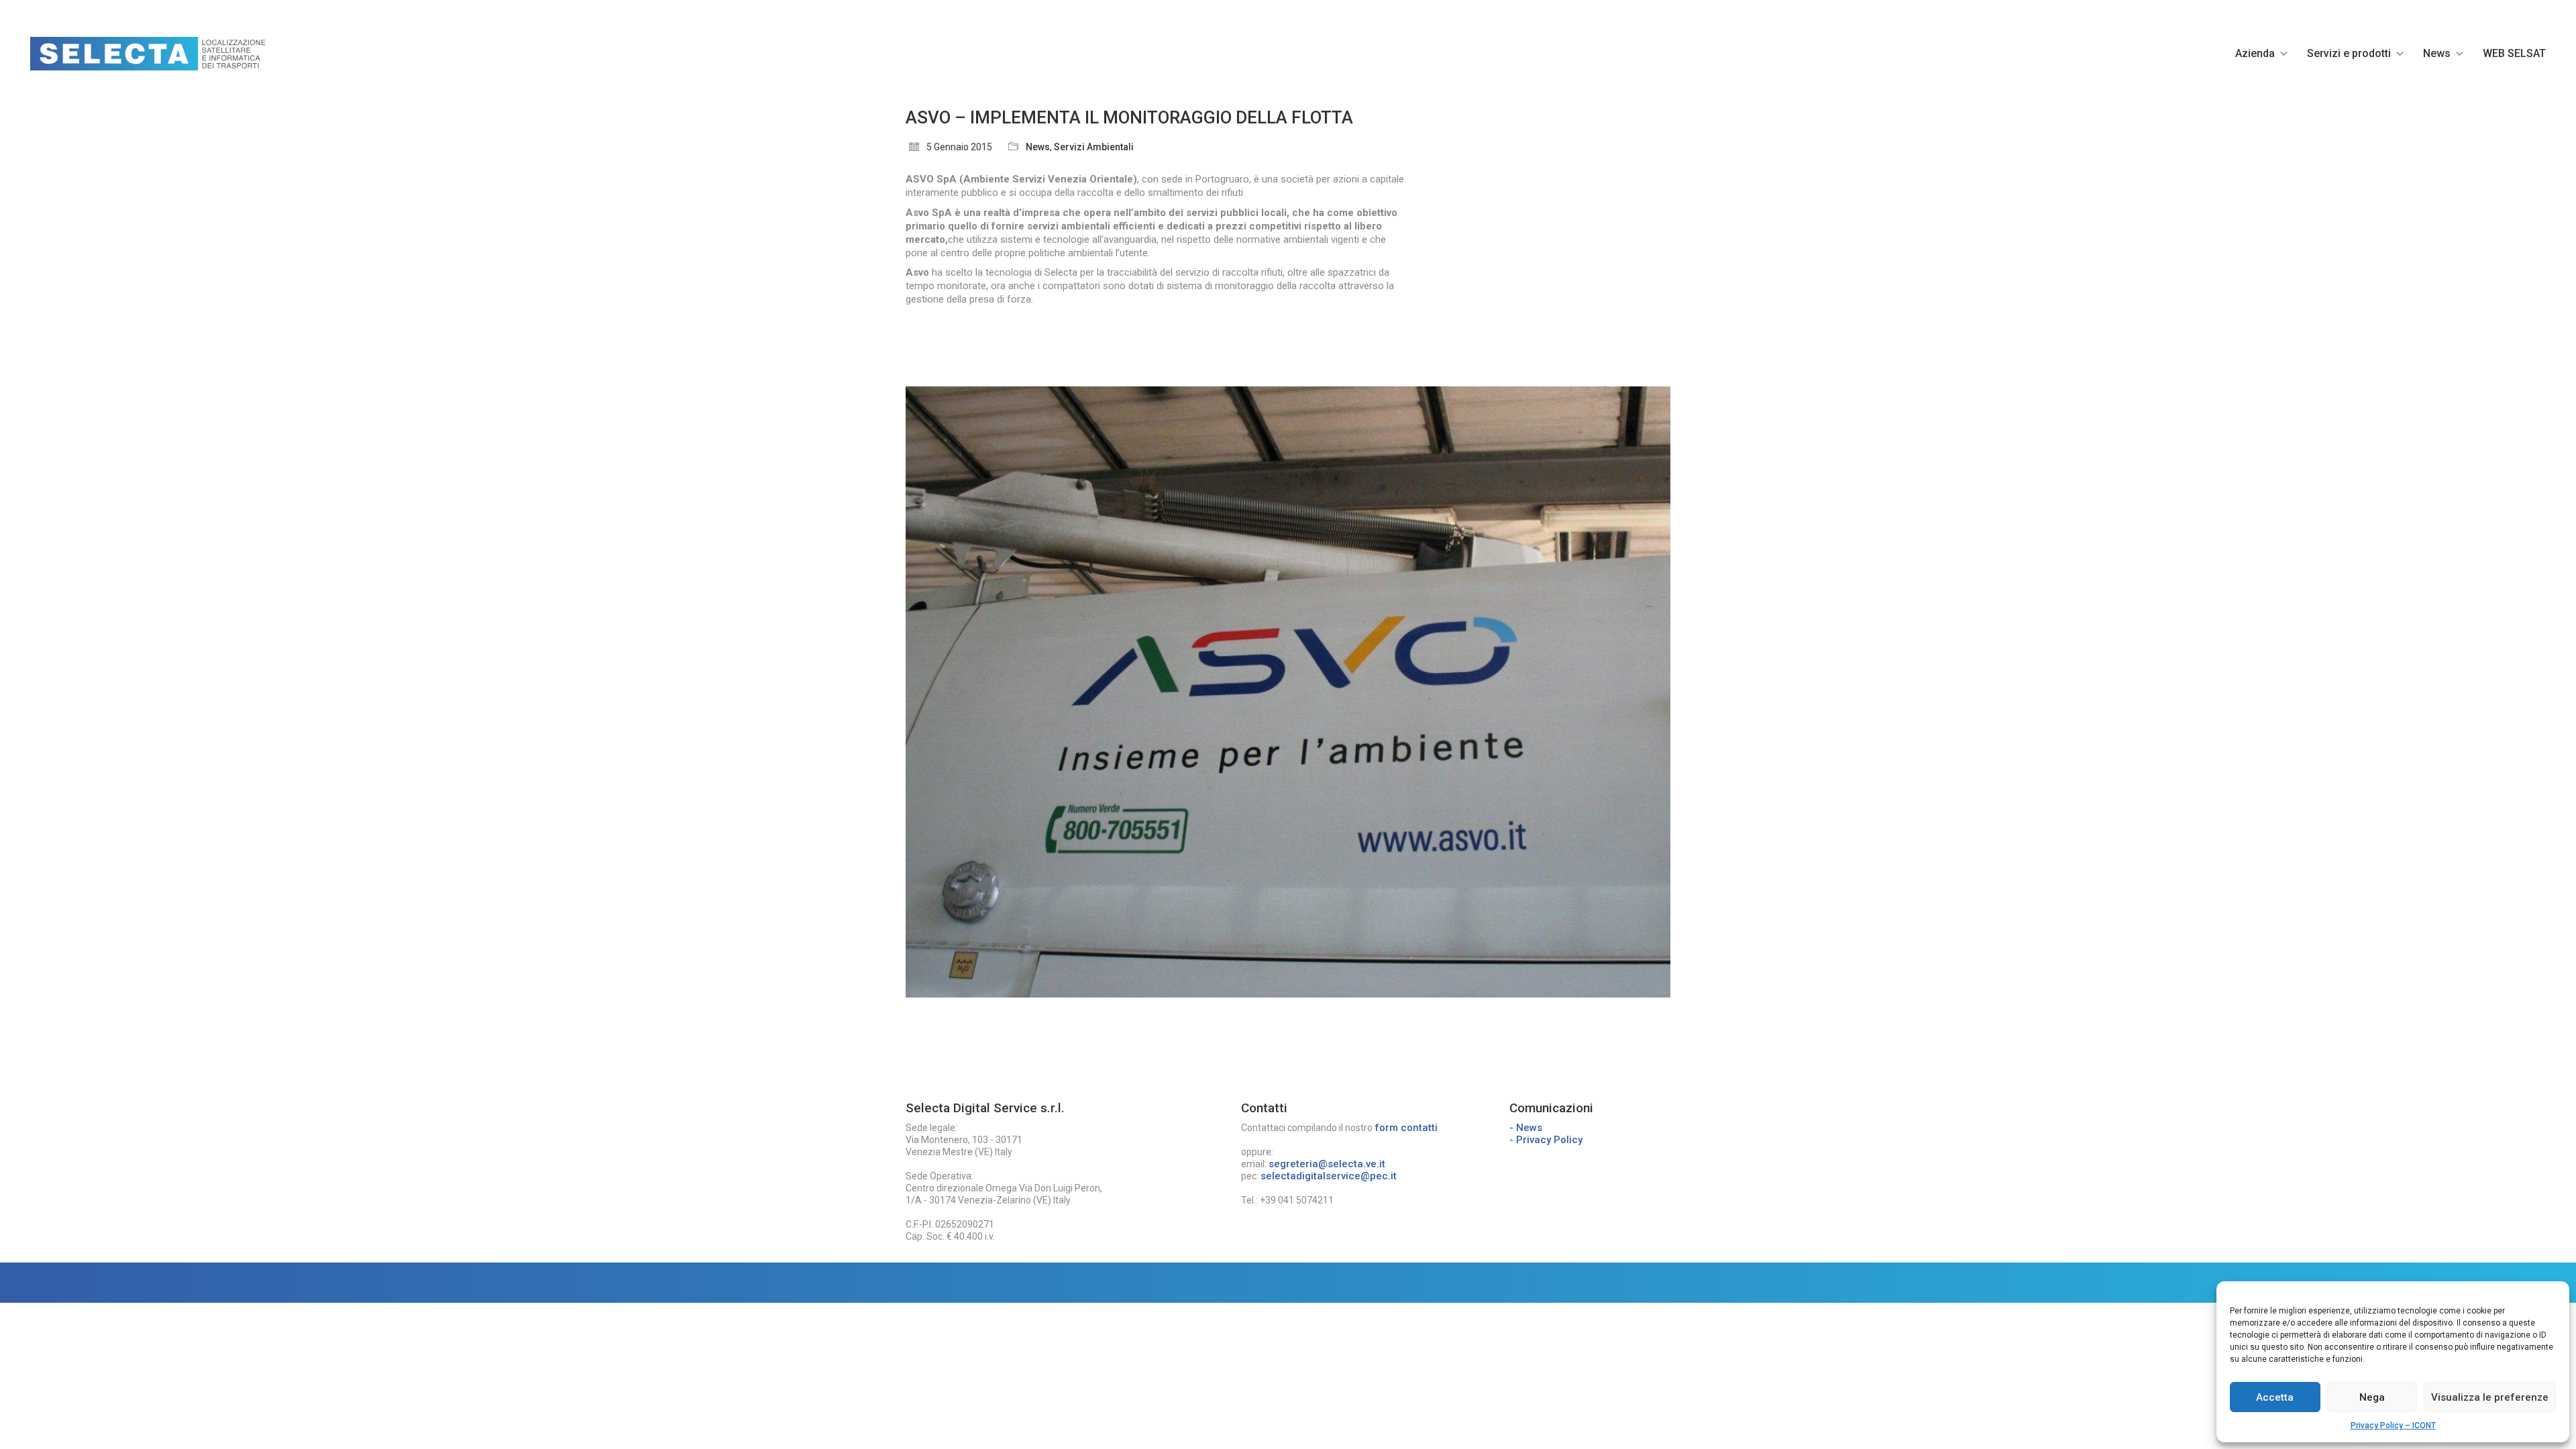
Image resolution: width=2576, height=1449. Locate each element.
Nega (2372, 1397)
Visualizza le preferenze (2490, 1397)
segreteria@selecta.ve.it (1327, 1164)
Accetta (2275, 1397)
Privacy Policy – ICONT (2393, 1426)
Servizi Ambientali (1094, 147)
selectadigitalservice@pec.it (1329, 1176)
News (1038, 147)
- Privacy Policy (1546, 1140)
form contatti (1406, 1128)
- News (1526, 1128)
